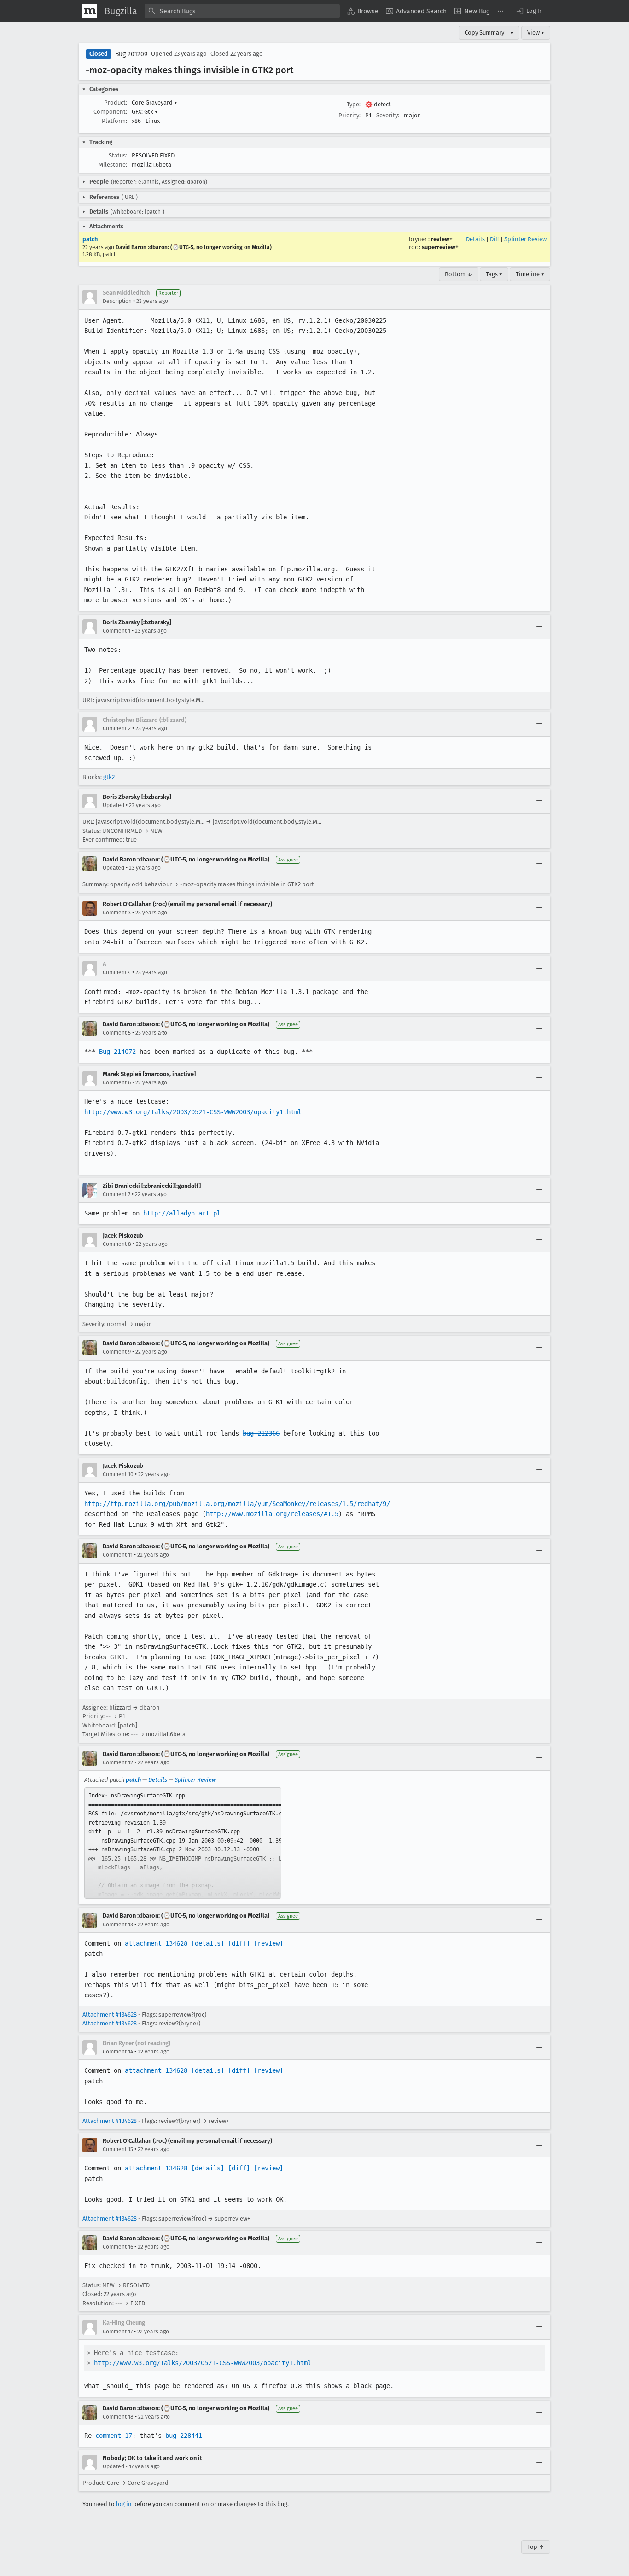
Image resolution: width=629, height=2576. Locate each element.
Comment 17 (118, 2332)
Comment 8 (117, 1244)
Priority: (349, 115)
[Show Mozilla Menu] (90, 11)
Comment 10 (118, 1474)
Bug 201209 (131, 54)
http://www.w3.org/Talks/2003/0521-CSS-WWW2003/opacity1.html (193, 1112)
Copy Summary (484, 32)
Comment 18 (118, 2417)
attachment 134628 (156, 1943)
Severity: (388, 115)
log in (124, 2504)
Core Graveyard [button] (154, 102)
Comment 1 (116, 631)
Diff (495, 239)
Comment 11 (118, 1555)
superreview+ (440, 247)
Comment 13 (118, 1925)
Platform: (114, 121)
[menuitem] (363, 11)
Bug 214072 (117, 1052)
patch (90, 239)
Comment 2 (117, 728)
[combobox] (242, 11)
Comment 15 (118, 2149)
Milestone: (113, 165)
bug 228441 (184, 2436)
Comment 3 (117, 913)
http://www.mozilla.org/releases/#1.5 (272, 1514)
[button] (529, 11)
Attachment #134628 (110, 2015)
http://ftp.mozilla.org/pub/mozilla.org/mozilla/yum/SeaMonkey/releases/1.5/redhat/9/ (237, 1504)
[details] (208, 1943)
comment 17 (114, 2436)
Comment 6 (117, 1082)
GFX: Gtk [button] (145, 112)
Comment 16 (118, 2247)
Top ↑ (536, 2547)
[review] (268, 1943)
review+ (442, 239)
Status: (118, 155)
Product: (116, 102)
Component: (110, 112)
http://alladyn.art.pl (182, 1213)
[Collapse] (539, 297)
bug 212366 (261, 1433)
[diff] (239, 1943)
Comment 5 (117, 1033)
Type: (354, 104)
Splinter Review (525, 239)
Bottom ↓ (459, 274)
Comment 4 (117, 972)
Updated (114, 805)
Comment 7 (116, 1194)
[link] (183, 1843)
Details (475, 239)
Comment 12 (118, 1762)
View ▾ (536, 32)
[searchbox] (242, 11)
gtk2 (109, 777)
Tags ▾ (494, 274)
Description (117, 301)
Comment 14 (118, 2052)
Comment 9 (117, 1352)
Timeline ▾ (530, 274)
